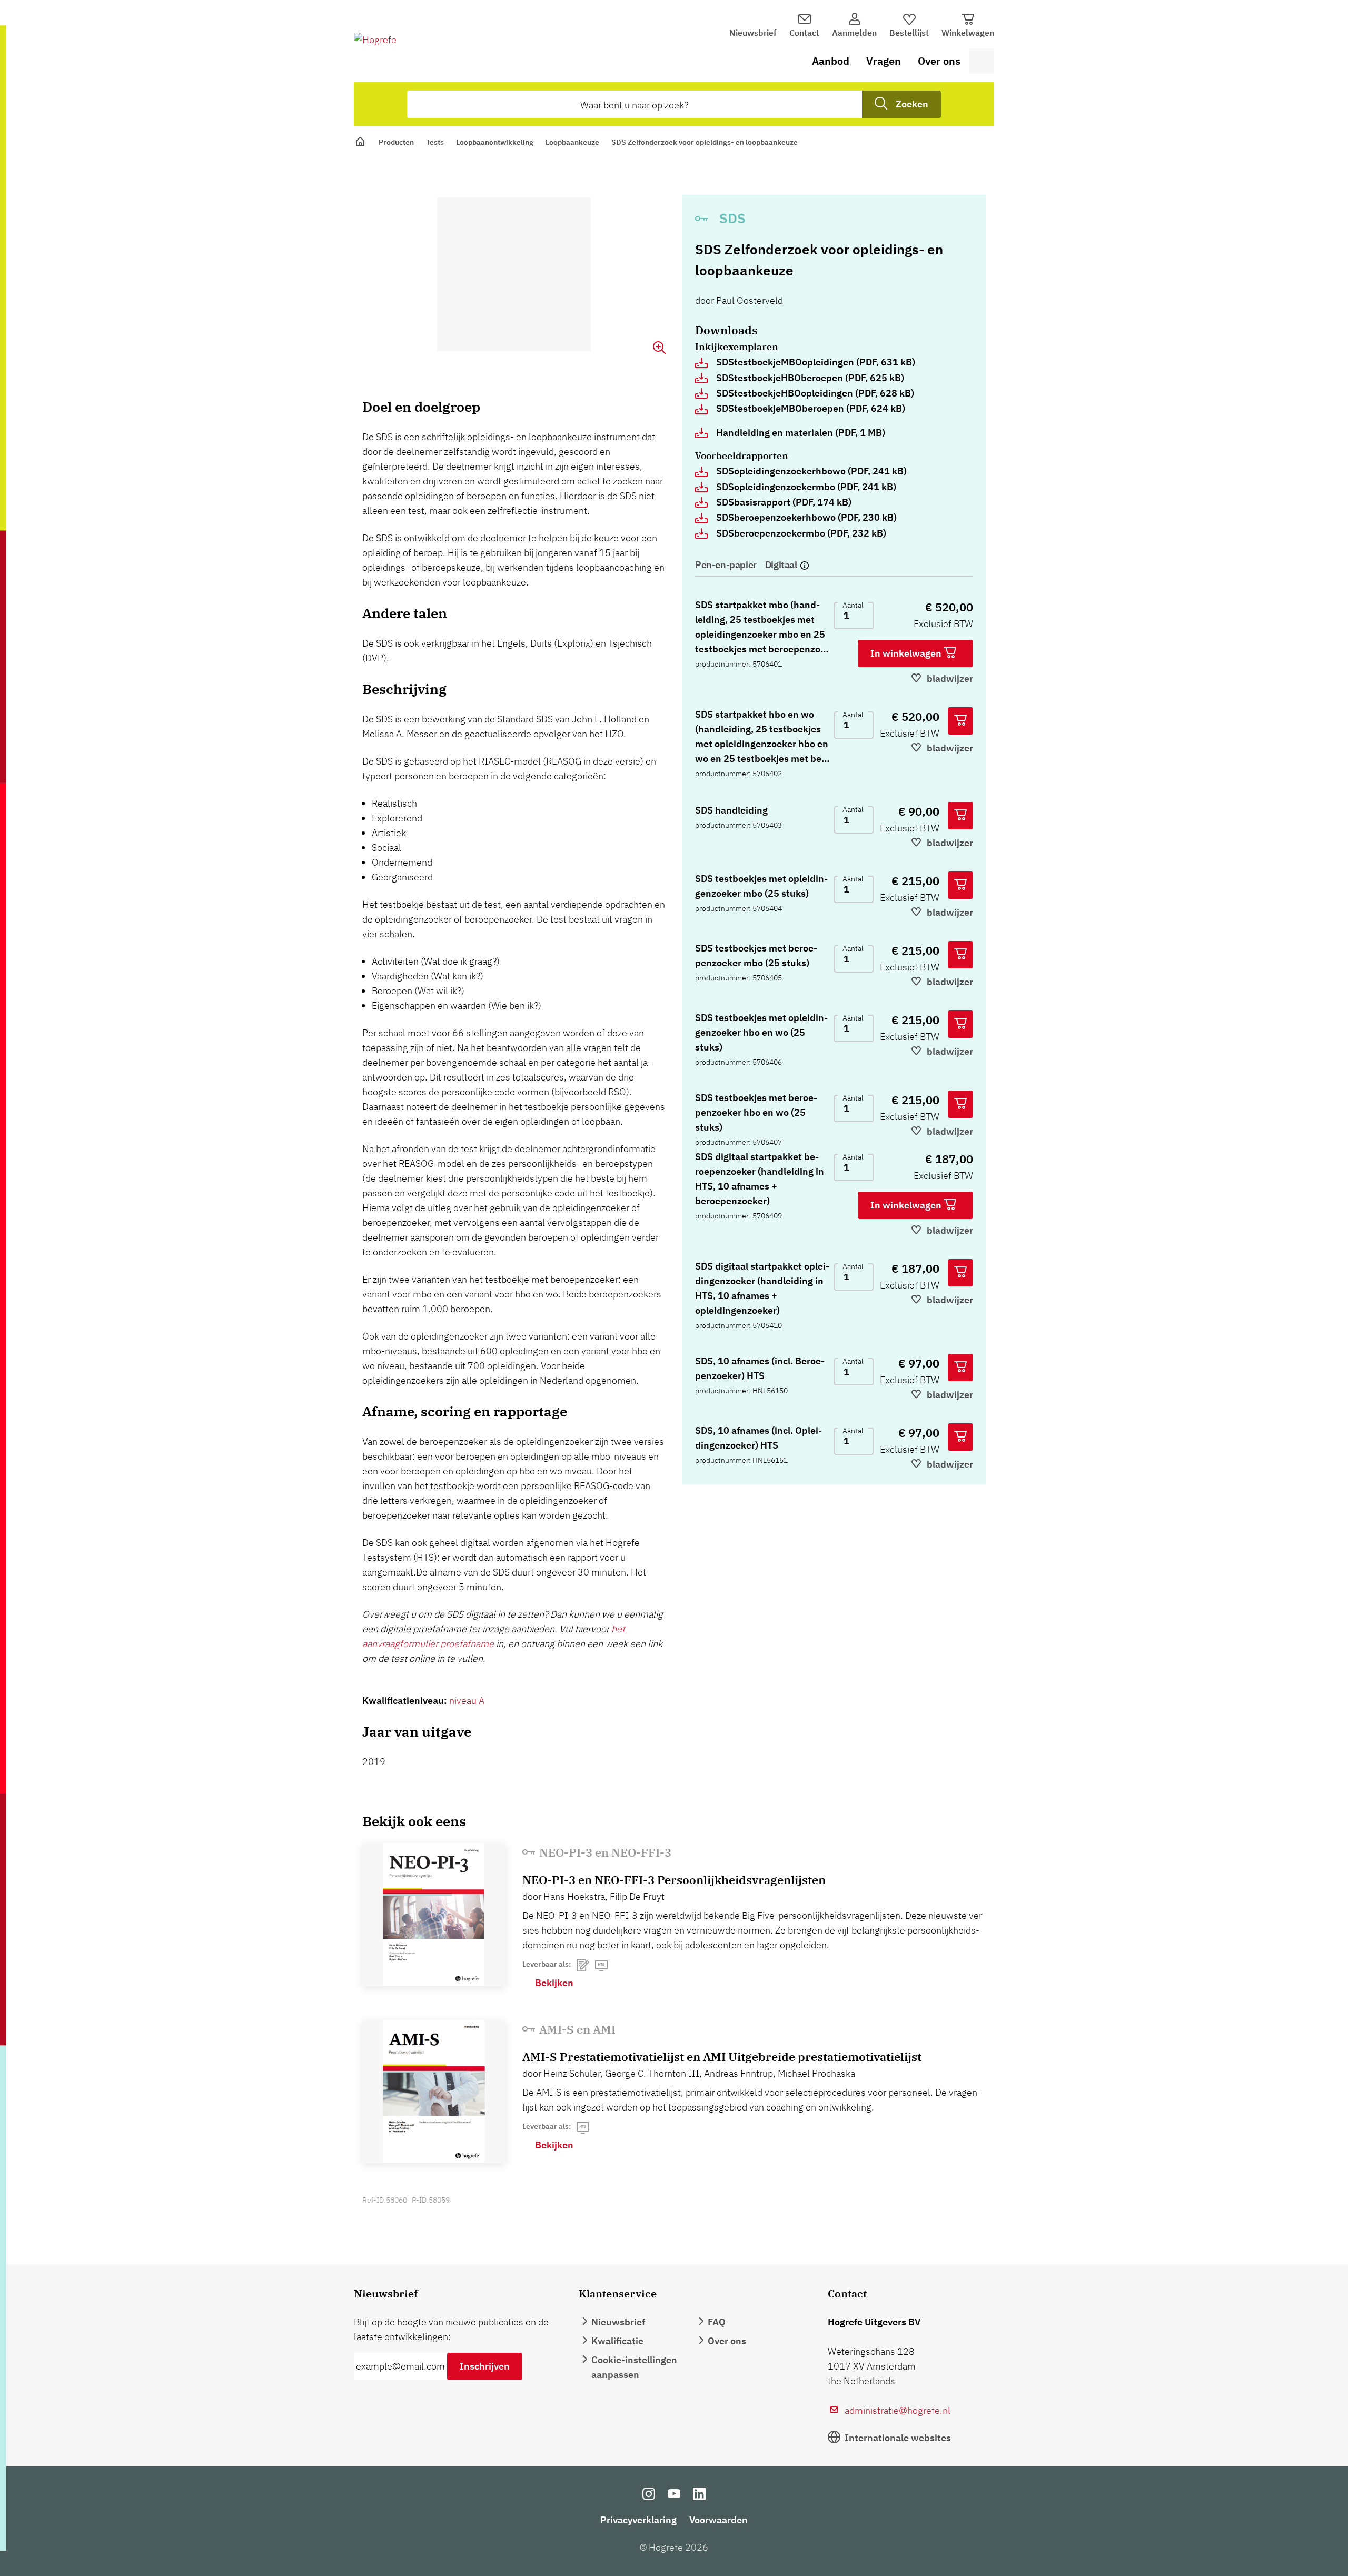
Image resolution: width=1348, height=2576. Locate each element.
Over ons (939, 61)
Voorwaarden (718, 2520)
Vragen (884, 61)
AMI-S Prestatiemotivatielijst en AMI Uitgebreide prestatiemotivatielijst (722, 2057)
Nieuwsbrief (753, 33)
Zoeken (912, 104)
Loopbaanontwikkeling (495, 142)
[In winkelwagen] (960, 721)
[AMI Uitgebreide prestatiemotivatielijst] (434, 2092)
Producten (396, 142)
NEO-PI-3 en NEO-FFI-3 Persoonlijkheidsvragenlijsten (674, 1880)
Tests (435, 142)
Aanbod (831, 61)
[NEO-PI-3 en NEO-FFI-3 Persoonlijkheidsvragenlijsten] (434, 1915)
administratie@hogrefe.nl (898, 2410)
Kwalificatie (617, 2341)
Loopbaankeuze (572, 142)
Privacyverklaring (638, 2520)
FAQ (717, 2322)
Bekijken (554, 1983)
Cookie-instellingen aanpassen (634, 2367)
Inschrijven (485, 2366)
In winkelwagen (907, 653)
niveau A (467, 1701)
